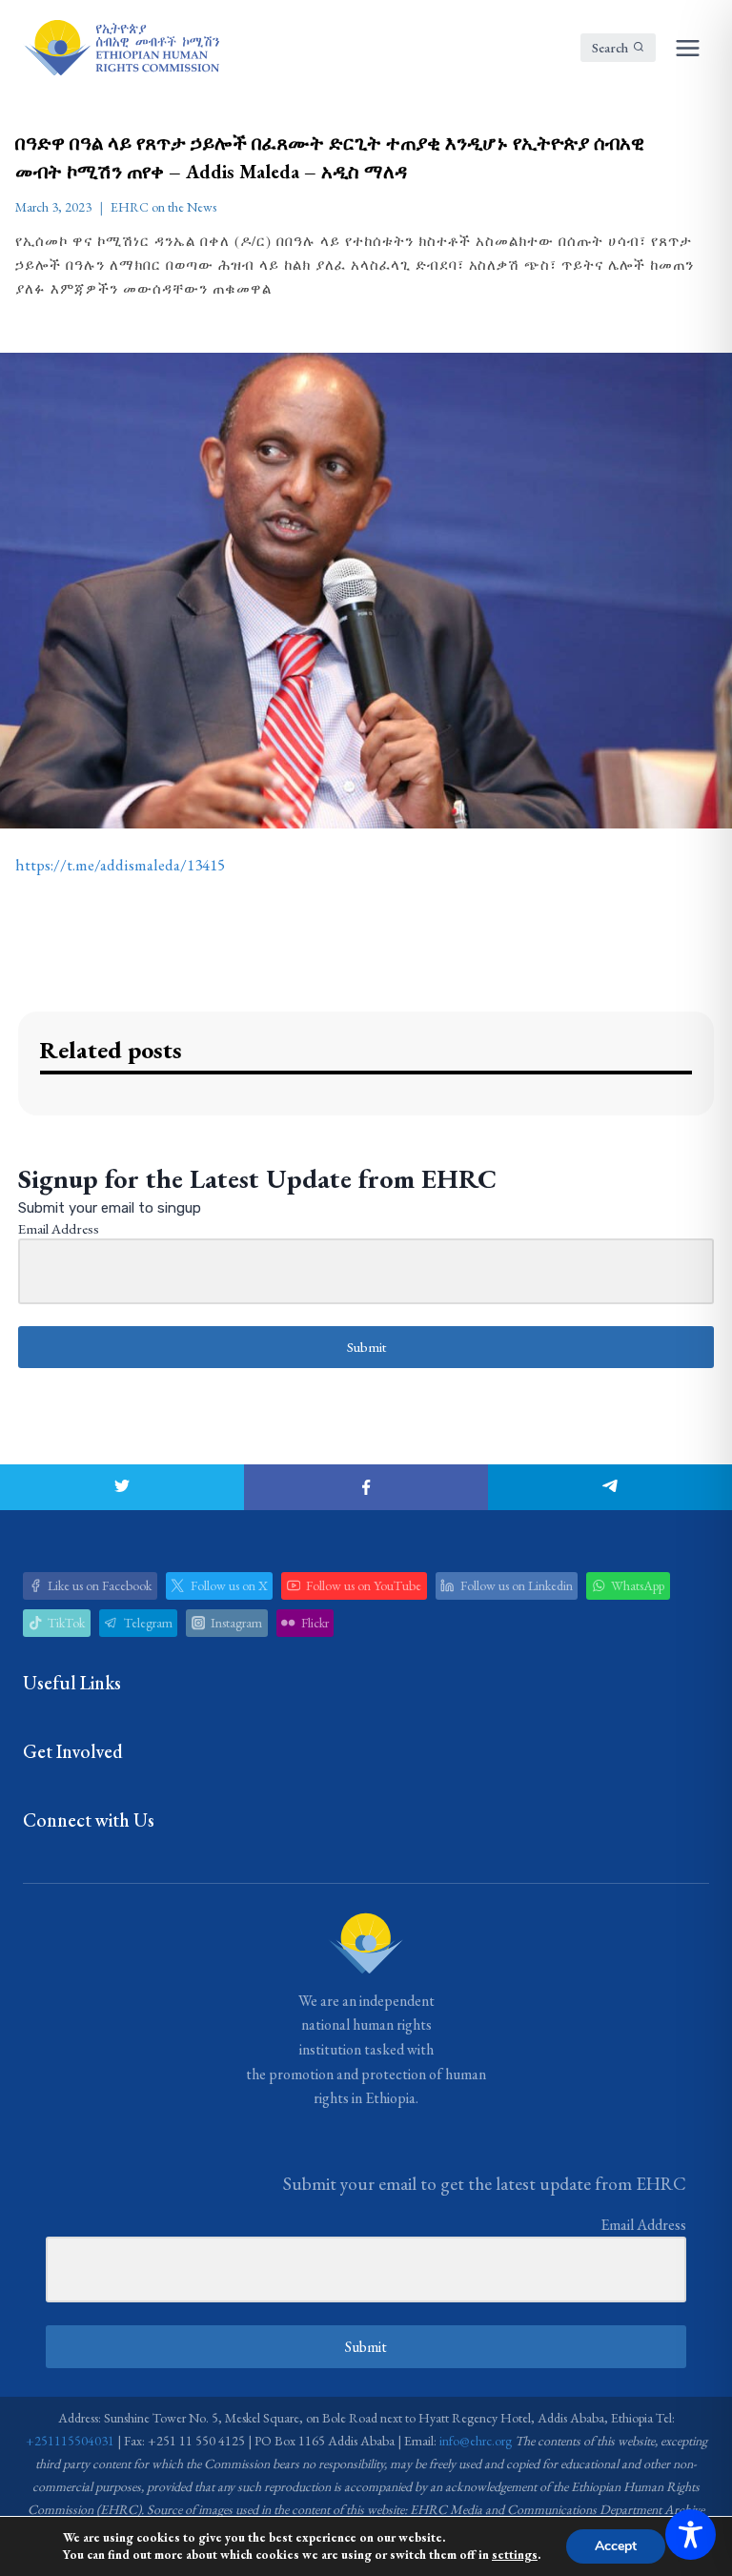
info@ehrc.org (476, 2441)
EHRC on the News (163, 207)
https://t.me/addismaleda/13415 (120, 865)
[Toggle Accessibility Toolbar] (691, 2535)
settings (515, 2555)
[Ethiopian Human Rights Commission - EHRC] (121, 48)
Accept (616, 2546)
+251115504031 (70, 2441)
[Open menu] (687, 48)
